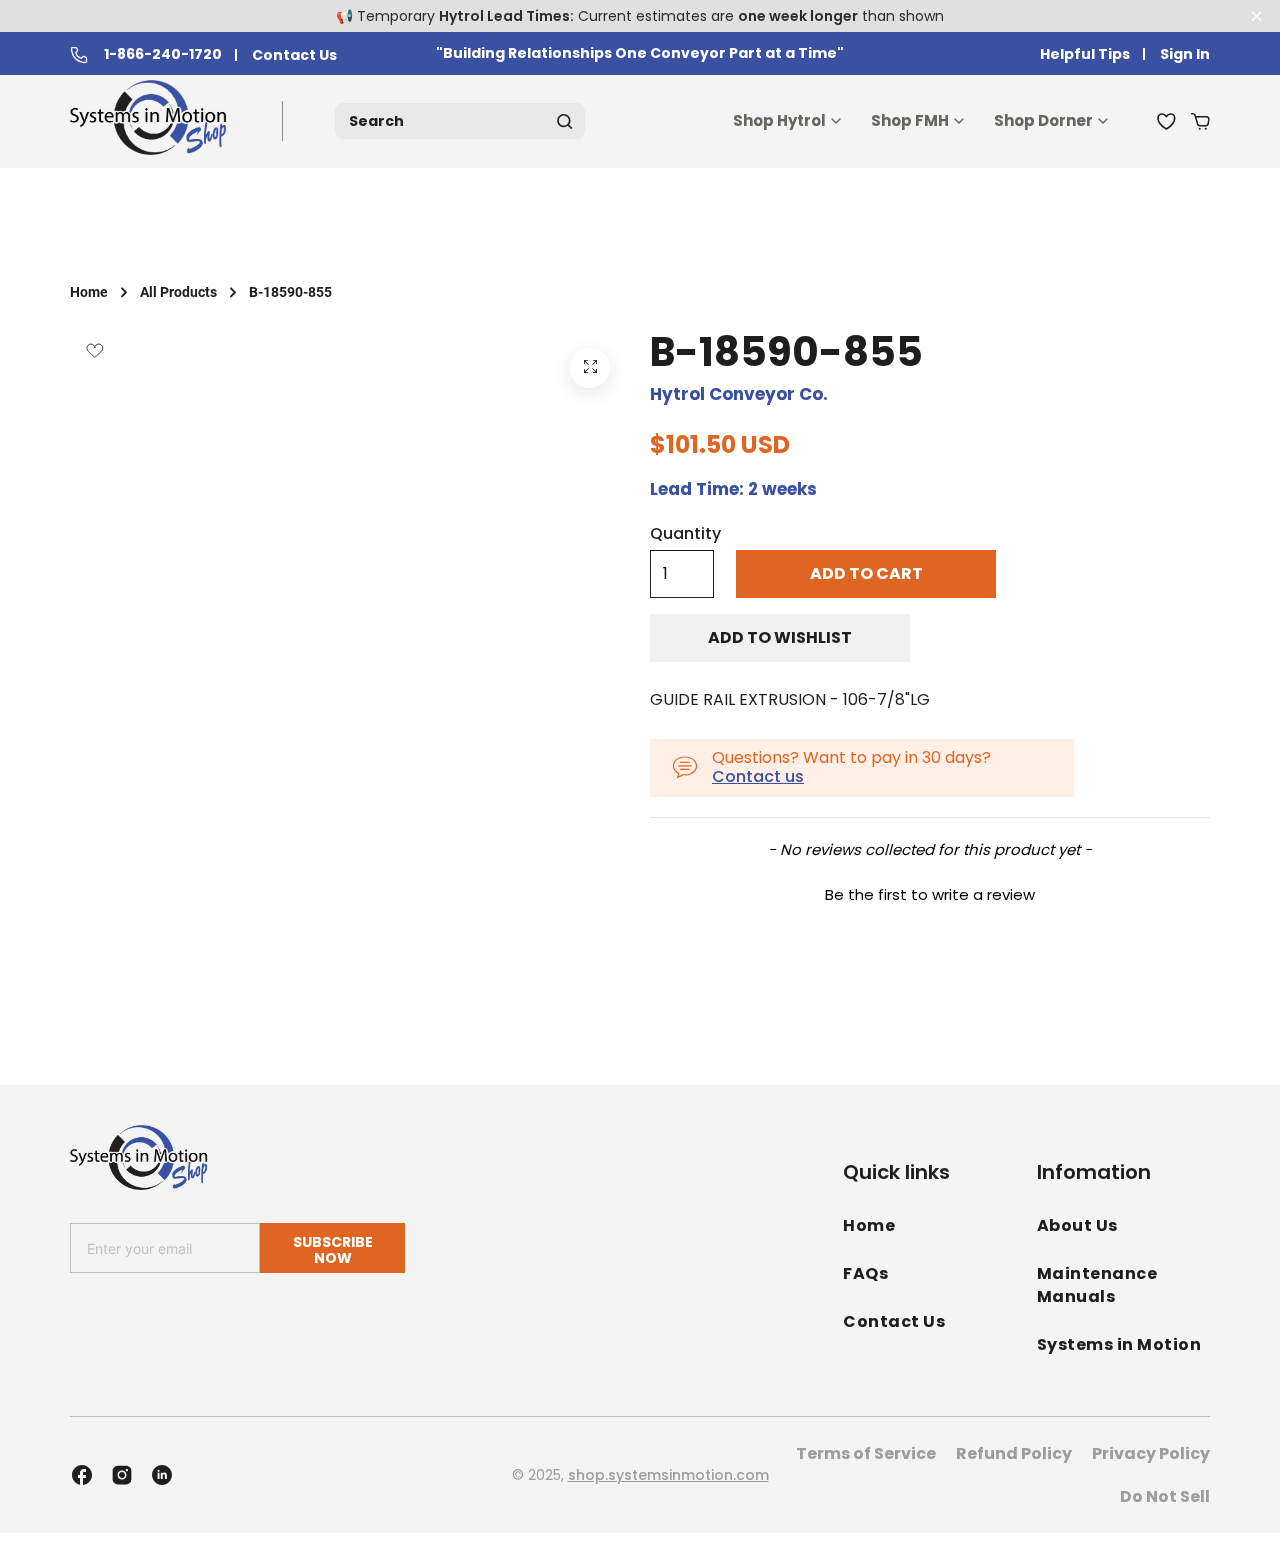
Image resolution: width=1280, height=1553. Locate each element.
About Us (1077, 1225)
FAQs (865, 1273)
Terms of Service (866, 1453)
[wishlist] (1166, 121)
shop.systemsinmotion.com (668, 1475)
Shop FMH (910, 120)
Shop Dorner (1043, 120)
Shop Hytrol (779, 120)
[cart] (1200, 121)
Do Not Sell (1165, 1496)
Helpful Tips (1085, 54)
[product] (590, 368)
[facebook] (82, 1475)
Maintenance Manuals (1097, 1285)
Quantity (685, 534)
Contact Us (294, 55)
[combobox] (460, 121)
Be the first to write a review (930, 894)
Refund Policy (1014, 1453)
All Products (178, 292)
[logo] (152, 121)
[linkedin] (162, 1475)
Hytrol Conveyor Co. (739, 394)
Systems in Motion (1119, 1344)
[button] (930, 892)
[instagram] (122, 1475)
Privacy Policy (1151, 1453)
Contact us (758, 776)
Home (89, 292)
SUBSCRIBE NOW (333, 1249)
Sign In (1185, 54)
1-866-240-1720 (163, 55)
